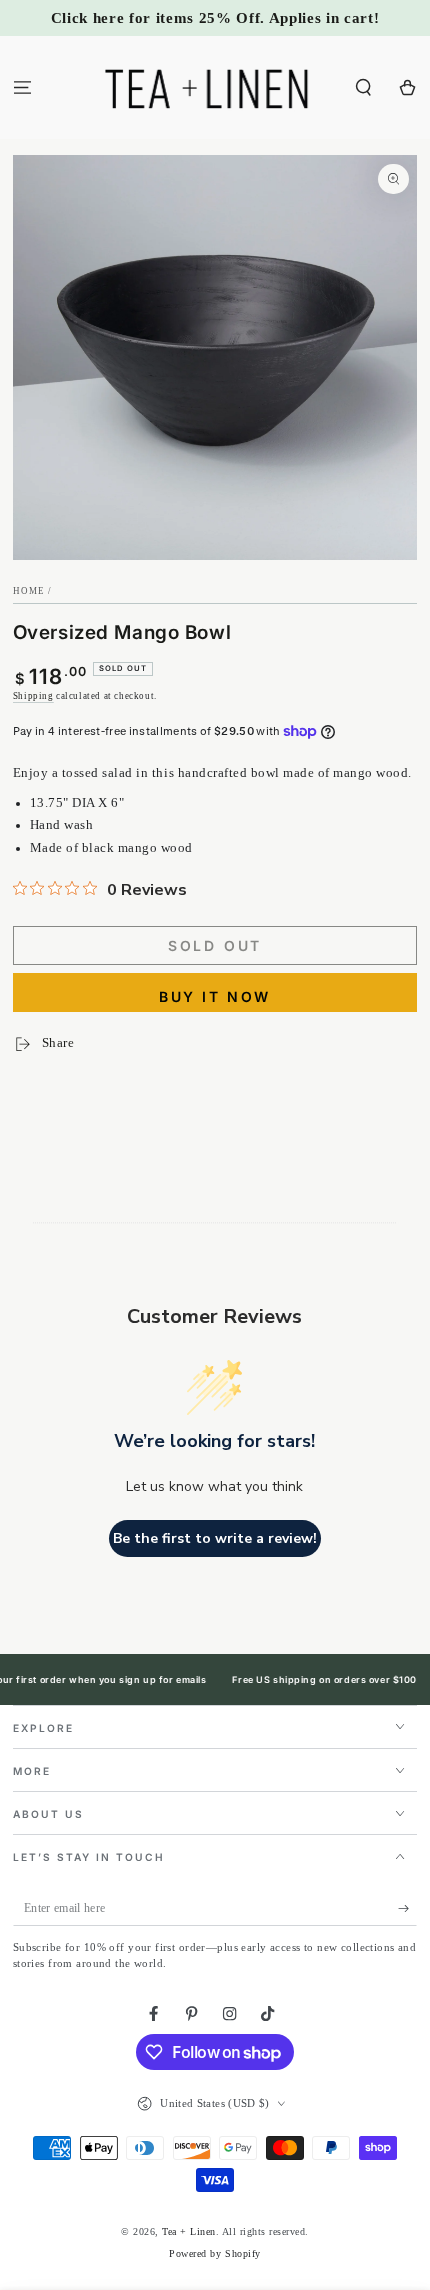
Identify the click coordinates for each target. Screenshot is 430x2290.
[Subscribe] (408, 1908)
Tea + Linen (189, 2231)
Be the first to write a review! (215, 1538)
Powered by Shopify (214, 2253)
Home (29, 591)
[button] (364, 87)
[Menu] (22, 87)
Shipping (33, 696)
